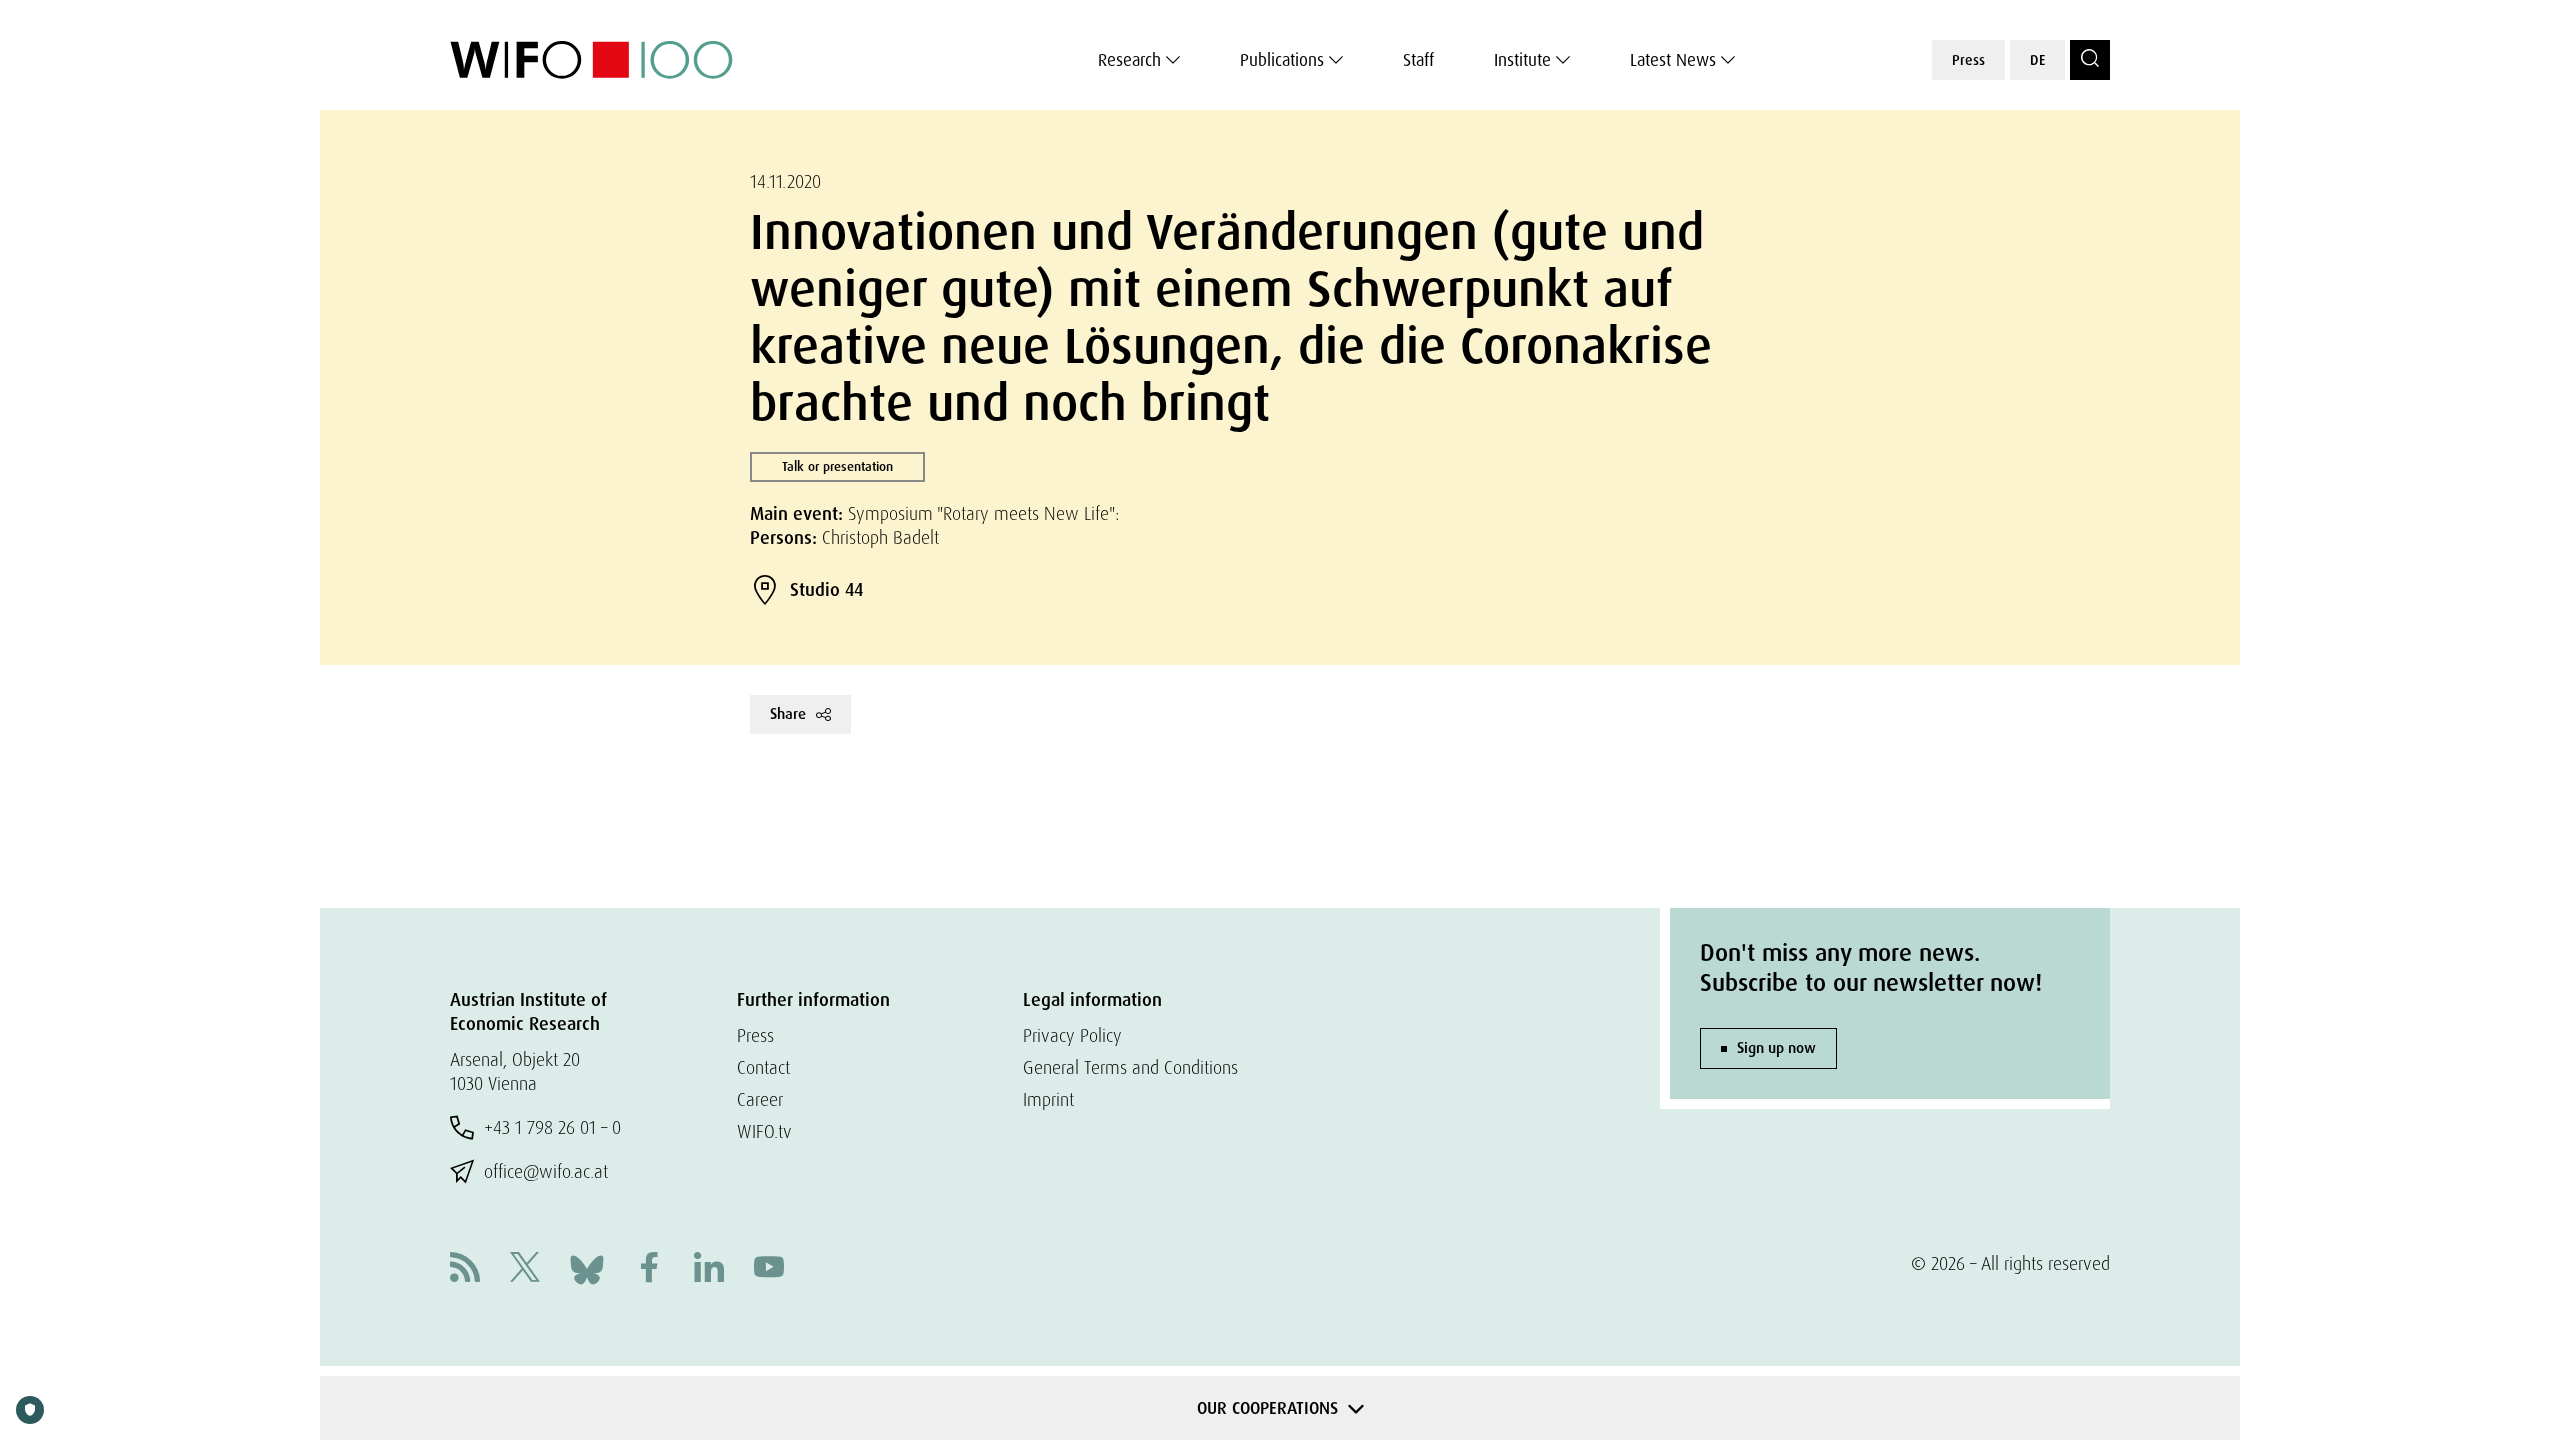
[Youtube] (769, 1269)
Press (1968, 60)
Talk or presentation (837, 466)
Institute (1522, 60)
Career (760, 1099)
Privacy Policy (1072, 1035)
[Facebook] (649, 1269)
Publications (1282, 60)
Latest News (1673, 60)
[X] (525, 1269)
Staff (1418, 60)
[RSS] (465, 1269)
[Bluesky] (587, 1267)
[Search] (2090, 60)
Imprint (1048, 1099)
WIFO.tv (764, 1131)
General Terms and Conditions (1130, 1067)
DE (2037, 60)
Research (1129, 60)
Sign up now (1776, 1048)
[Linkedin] (709, 1269)
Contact (763, 1067)
